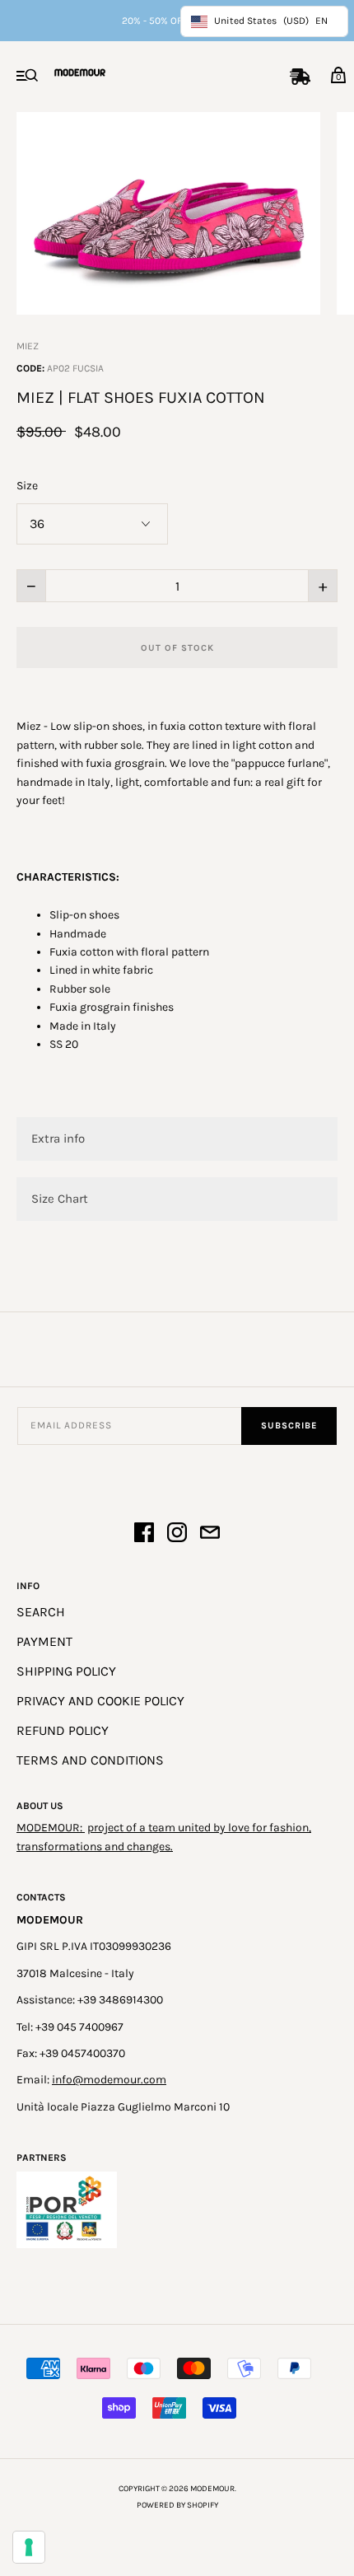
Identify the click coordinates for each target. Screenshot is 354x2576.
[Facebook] (144, 1535)
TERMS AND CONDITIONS (90, 1760)
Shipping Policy (66, 1671)
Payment (44, 1641)
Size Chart (60, 1199)
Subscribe (289, 1426)
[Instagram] (177, 1535)
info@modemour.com (109, 2080)
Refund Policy (63, 1730)
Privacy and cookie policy (100, 1701)
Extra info (58, 1138)
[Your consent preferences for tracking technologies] (29, 2547)
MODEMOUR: (51, 1828)
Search (41, 1612)
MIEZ (28, 346)
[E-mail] (210, 1535)
